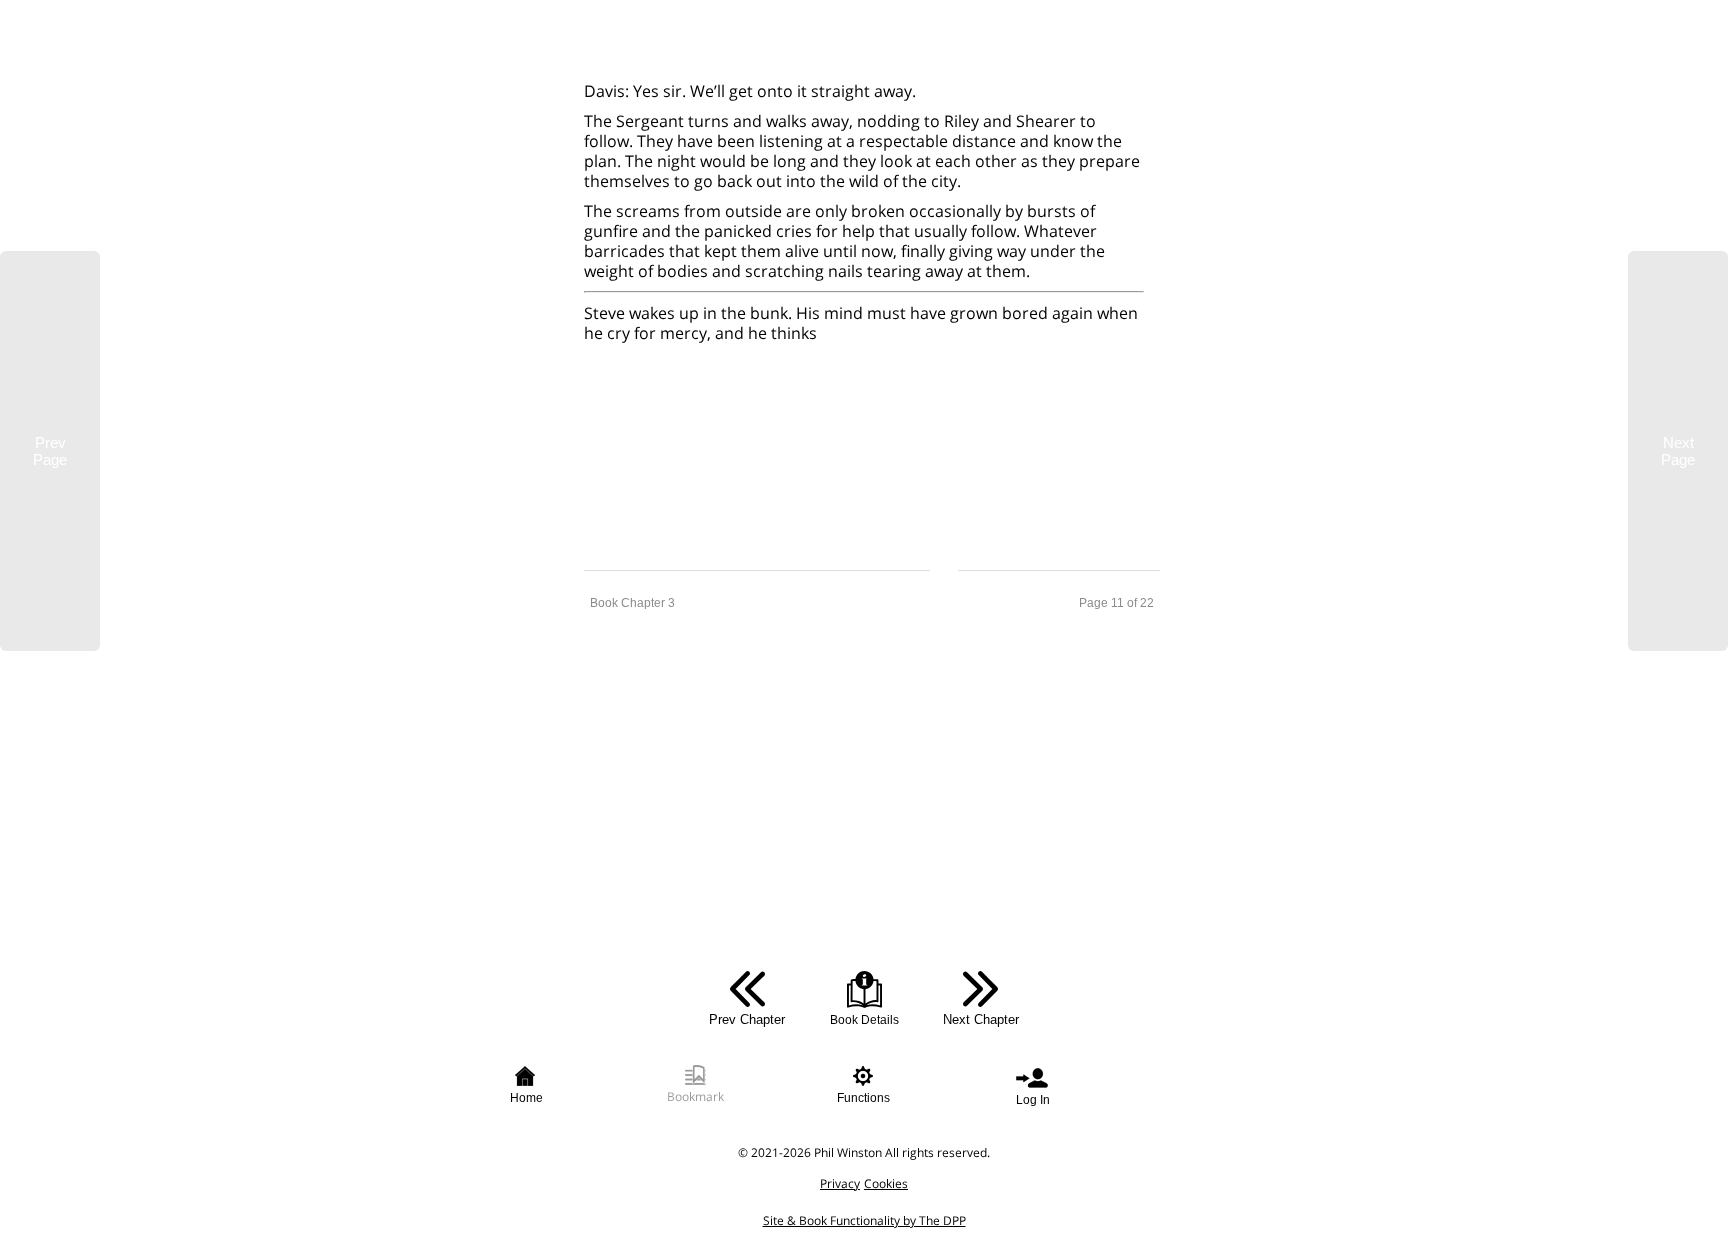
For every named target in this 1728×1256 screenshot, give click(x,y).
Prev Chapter (747, 1019)
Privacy (840, 1183)
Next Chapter (981, 1019)
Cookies (886, 1183)
